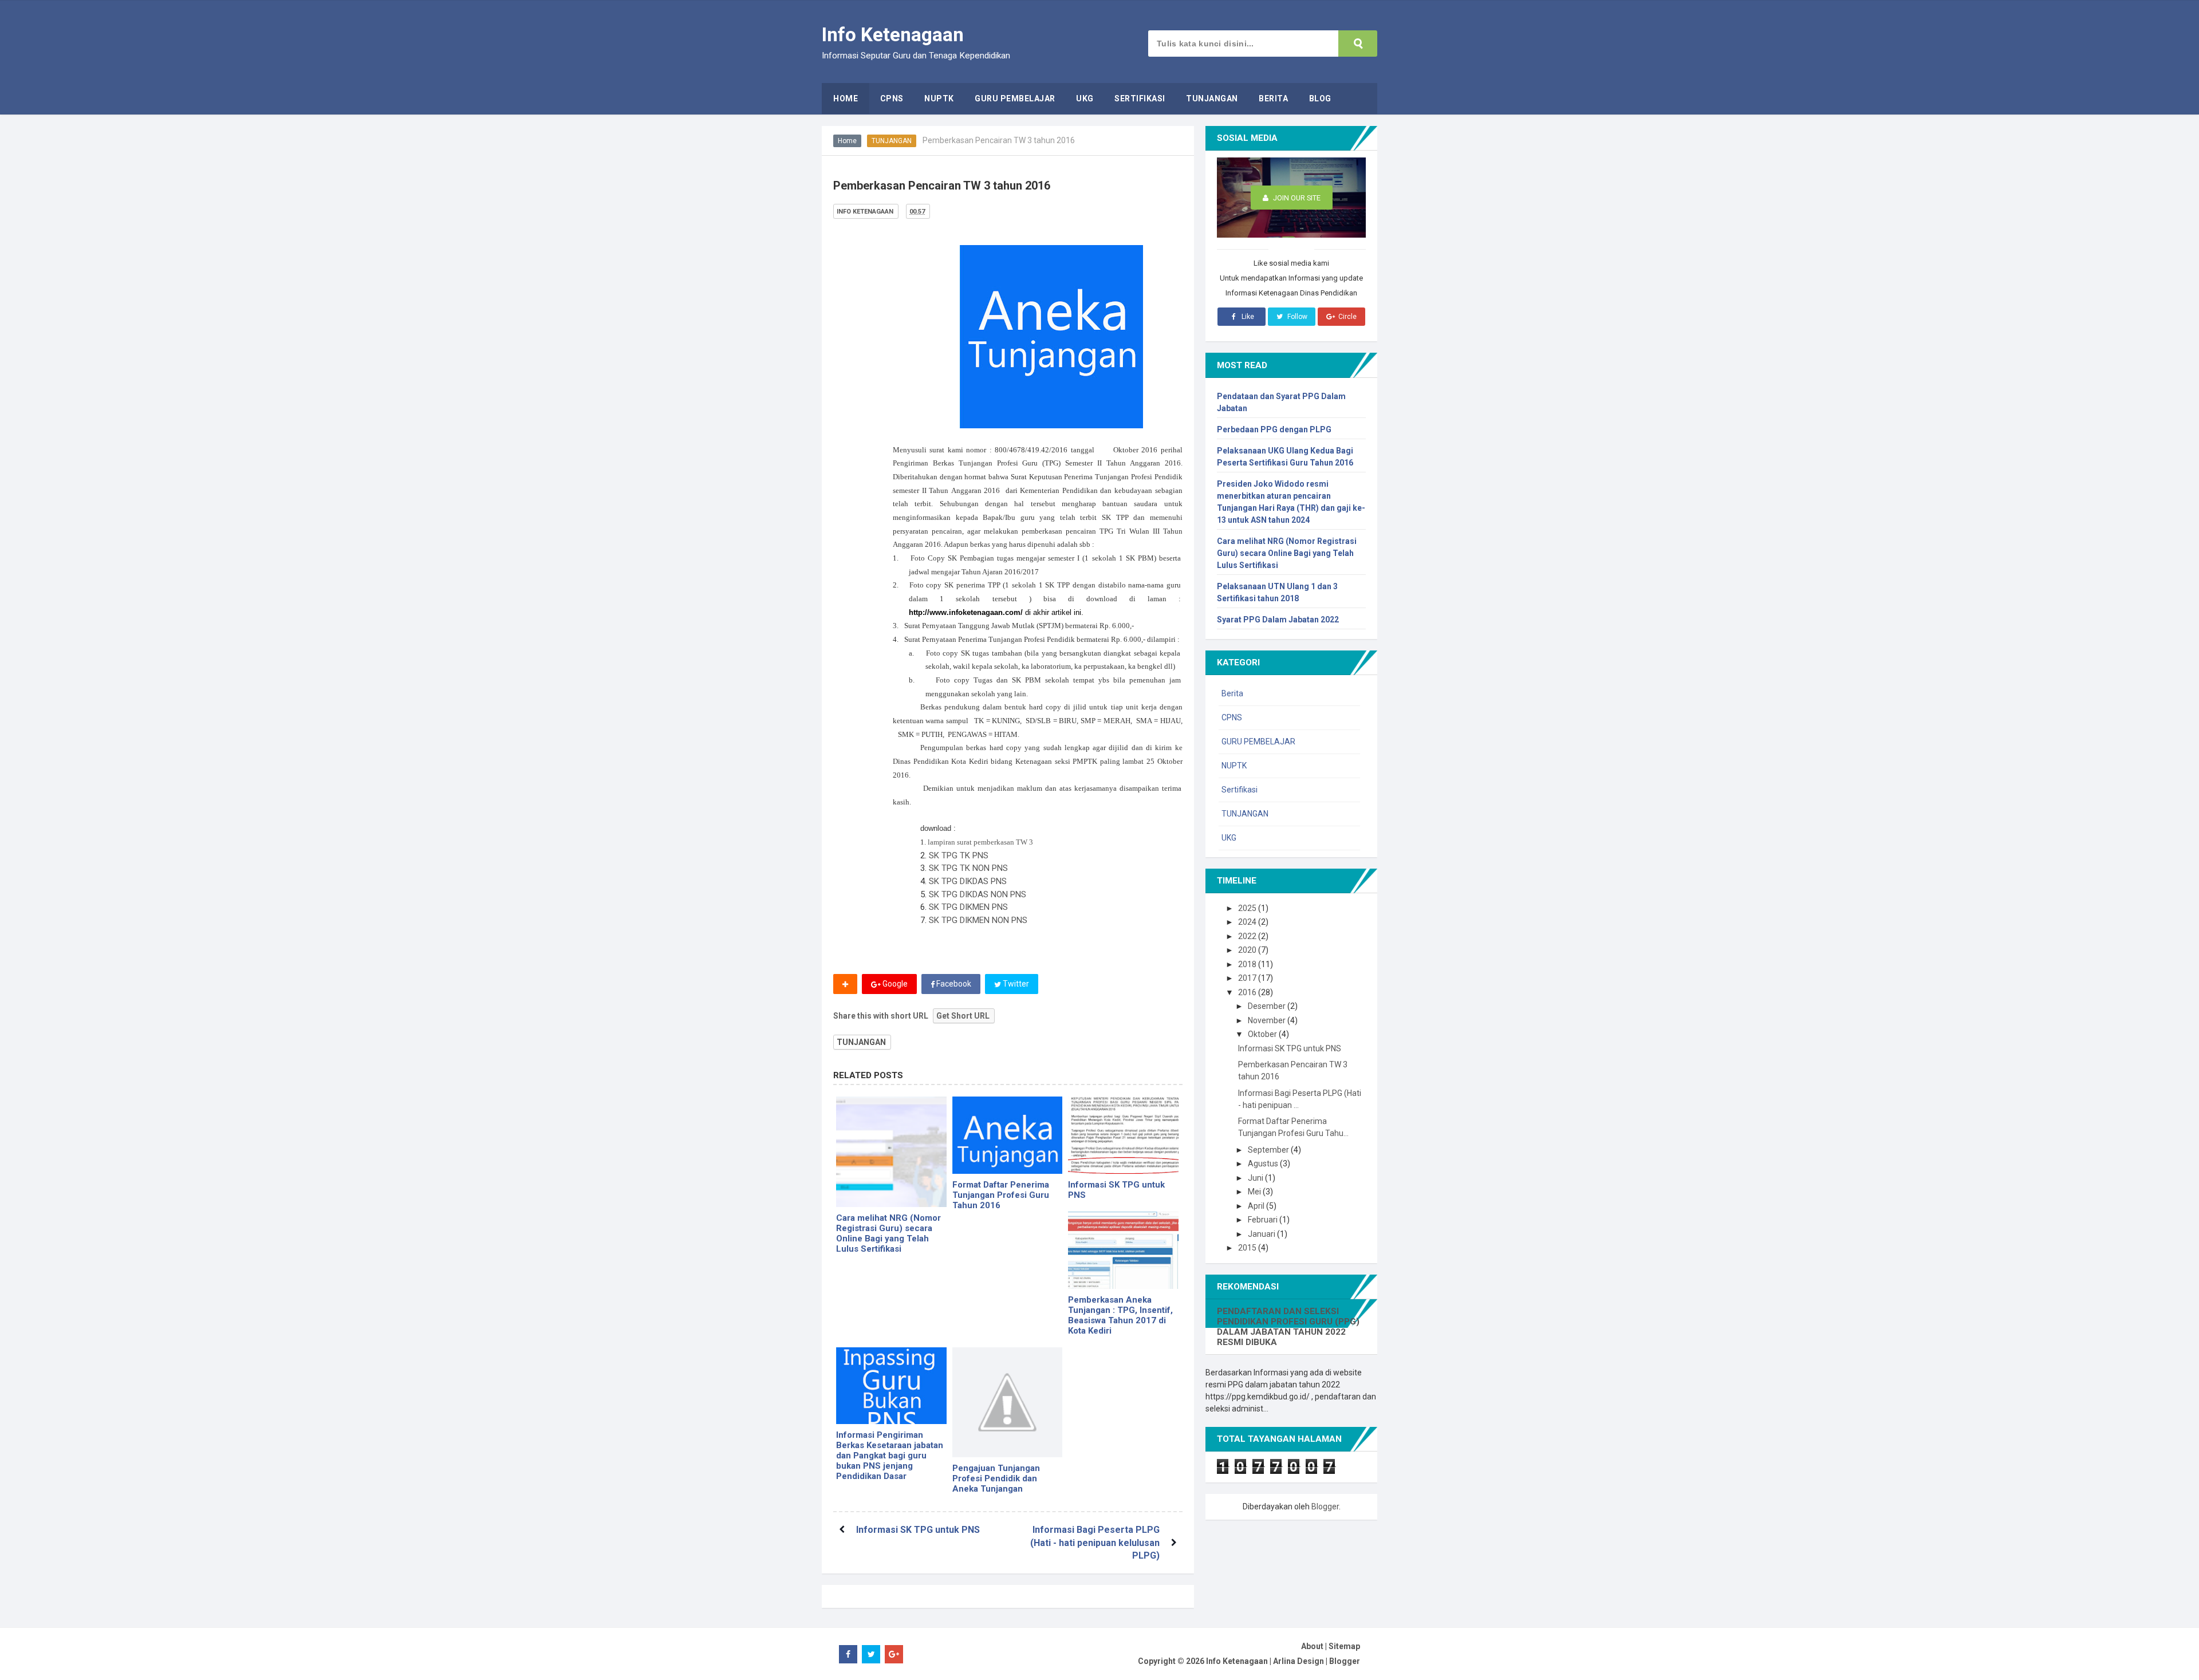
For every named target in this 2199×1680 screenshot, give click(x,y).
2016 (1248, 992)
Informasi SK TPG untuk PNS (1116, 1190)
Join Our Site (1296, 198)
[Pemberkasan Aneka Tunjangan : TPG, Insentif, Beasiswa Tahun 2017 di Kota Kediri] (1123, 1250)
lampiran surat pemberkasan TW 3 (980, 842)
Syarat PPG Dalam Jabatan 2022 (1278, 620)
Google (894, 984)
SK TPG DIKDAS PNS (968, 881)
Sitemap (1344, 1646)
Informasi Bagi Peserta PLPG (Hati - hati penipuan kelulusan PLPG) (1095, 1543)
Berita (1232, 693)
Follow (1296, 317)
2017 (1248, 978)
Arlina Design (1298, 1661)
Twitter (1015, 984)
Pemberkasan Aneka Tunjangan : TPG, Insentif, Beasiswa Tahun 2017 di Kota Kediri (1120, 1315)
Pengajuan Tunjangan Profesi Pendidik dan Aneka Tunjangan (996, 1478)
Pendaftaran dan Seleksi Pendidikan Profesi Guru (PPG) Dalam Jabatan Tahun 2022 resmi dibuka (1288, 1327)
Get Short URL (963, 1016)
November (1268, 1020)
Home (847, 141)
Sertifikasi (1240, 790)
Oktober (1263, 1034)
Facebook (953, 984)
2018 (1248, 964)
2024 (1248, 922)
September (1269, 1150)
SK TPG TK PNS (959, 855)
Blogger (1325, 1507)
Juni (1256, 1178)
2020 (1248, 950)
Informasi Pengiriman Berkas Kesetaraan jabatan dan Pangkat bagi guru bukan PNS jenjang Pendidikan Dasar (890, 1456)
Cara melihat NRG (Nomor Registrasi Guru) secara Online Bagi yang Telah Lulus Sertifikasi (888, 1233)
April (1257, 1206)
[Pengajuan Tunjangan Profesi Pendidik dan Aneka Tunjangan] (1008, 1403)
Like (1247, 317)
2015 (1248, 1248)
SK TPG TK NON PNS (968, 868)
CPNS (1232, 717)
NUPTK (1234, 766)
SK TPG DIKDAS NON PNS (978, 894)
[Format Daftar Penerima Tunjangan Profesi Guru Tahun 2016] (1008, 1135)
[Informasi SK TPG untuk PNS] (1123, 1135)
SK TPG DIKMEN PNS (968, 907)
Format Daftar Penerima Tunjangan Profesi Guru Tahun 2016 (1001, 1195)
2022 (1248, 936)
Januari (1262, 1234)
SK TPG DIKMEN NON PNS (978, 920)
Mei (1255, 1192)
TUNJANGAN (892, 141)
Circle (1347, 317)
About (1312, 1646)
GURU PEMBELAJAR (1258, 742)
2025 (1248, 908)
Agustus (1264, 1164)
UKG (1229, 838)
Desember (1268, 1006)
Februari (1264, 1220)
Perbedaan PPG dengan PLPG (1274, 429)
